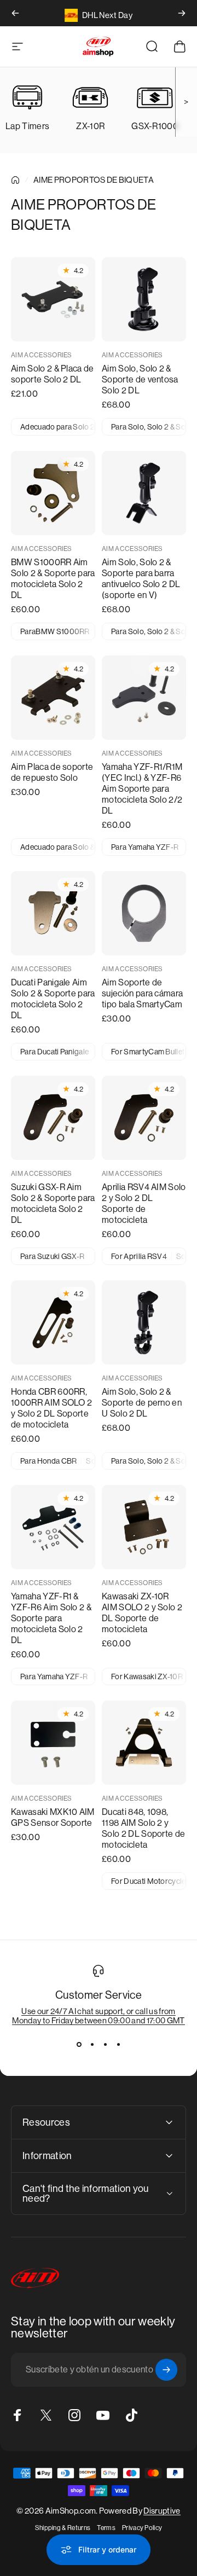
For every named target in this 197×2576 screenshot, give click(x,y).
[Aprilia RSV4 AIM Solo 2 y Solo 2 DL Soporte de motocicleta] (144, 1118)
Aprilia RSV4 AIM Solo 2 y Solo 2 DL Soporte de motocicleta (144, 1203)
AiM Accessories (42, 355)
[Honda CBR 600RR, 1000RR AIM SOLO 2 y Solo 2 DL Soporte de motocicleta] (53, 1322)
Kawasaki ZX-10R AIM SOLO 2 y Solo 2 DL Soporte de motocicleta (142, 1613)
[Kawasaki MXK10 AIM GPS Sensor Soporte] (53, 1743)
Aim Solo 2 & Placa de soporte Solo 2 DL (53, 374)
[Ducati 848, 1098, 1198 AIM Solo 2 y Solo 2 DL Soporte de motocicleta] (144, 1743)
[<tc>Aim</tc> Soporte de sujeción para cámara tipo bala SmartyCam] (144, 913)
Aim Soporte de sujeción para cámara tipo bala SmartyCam (142, 993)
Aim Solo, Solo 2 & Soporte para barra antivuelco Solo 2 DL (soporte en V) (141, 579)
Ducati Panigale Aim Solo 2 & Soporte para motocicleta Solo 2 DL (53, 999)
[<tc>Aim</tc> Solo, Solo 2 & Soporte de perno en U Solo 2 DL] (144, 1322)
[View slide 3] (105, 2045)
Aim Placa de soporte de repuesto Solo (52, 772)
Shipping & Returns (63, 2528)
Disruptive (162, 2511)
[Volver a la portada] (15, 180)
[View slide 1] (79, 2045)
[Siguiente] (182, 13)
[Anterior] (15, 13)
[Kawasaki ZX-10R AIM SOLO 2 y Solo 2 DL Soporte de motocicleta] (144, 1527)
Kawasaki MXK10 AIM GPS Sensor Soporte (53, 1817)
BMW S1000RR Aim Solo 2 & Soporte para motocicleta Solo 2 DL (53, 579)
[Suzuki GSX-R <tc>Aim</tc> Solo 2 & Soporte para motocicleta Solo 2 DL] (53, 1118)
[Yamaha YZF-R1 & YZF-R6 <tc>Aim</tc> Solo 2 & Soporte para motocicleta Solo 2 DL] (53, 1527)
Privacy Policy (142, 2528)
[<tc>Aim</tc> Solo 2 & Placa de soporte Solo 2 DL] (53, 299)
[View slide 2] (92, 2045)
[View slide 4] (118, 2045)
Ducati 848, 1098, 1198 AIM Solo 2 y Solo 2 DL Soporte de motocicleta (143, 1828)
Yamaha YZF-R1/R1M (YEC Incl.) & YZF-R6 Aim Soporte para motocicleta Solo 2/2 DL (142, 789)
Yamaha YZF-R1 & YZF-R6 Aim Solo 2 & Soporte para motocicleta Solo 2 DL (51, 1618)
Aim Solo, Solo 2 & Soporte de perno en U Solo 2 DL (142, 1403)
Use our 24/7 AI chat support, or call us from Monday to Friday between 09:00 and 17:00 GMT (98, 2016)
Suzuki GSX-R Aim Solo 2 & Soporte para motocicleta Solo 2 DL (53, 1203)
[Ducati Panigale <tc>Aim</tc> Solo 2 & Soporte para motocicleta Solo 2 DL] (53, 913)
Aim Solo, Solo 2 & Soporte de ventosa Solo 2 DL (140, 379)
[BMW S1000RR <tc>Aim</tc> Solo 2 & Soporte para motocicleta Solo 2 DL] (53, 493)
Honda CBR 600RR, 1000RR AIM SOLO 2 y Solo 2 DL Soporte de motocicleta (51, 1408)
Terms (106, 2528)
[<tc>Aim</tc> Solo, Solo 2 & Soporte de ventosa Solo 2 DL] (144, 299)
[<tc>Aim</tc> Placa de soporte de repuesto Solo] (53, 698)
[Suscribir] (166, 2370)
